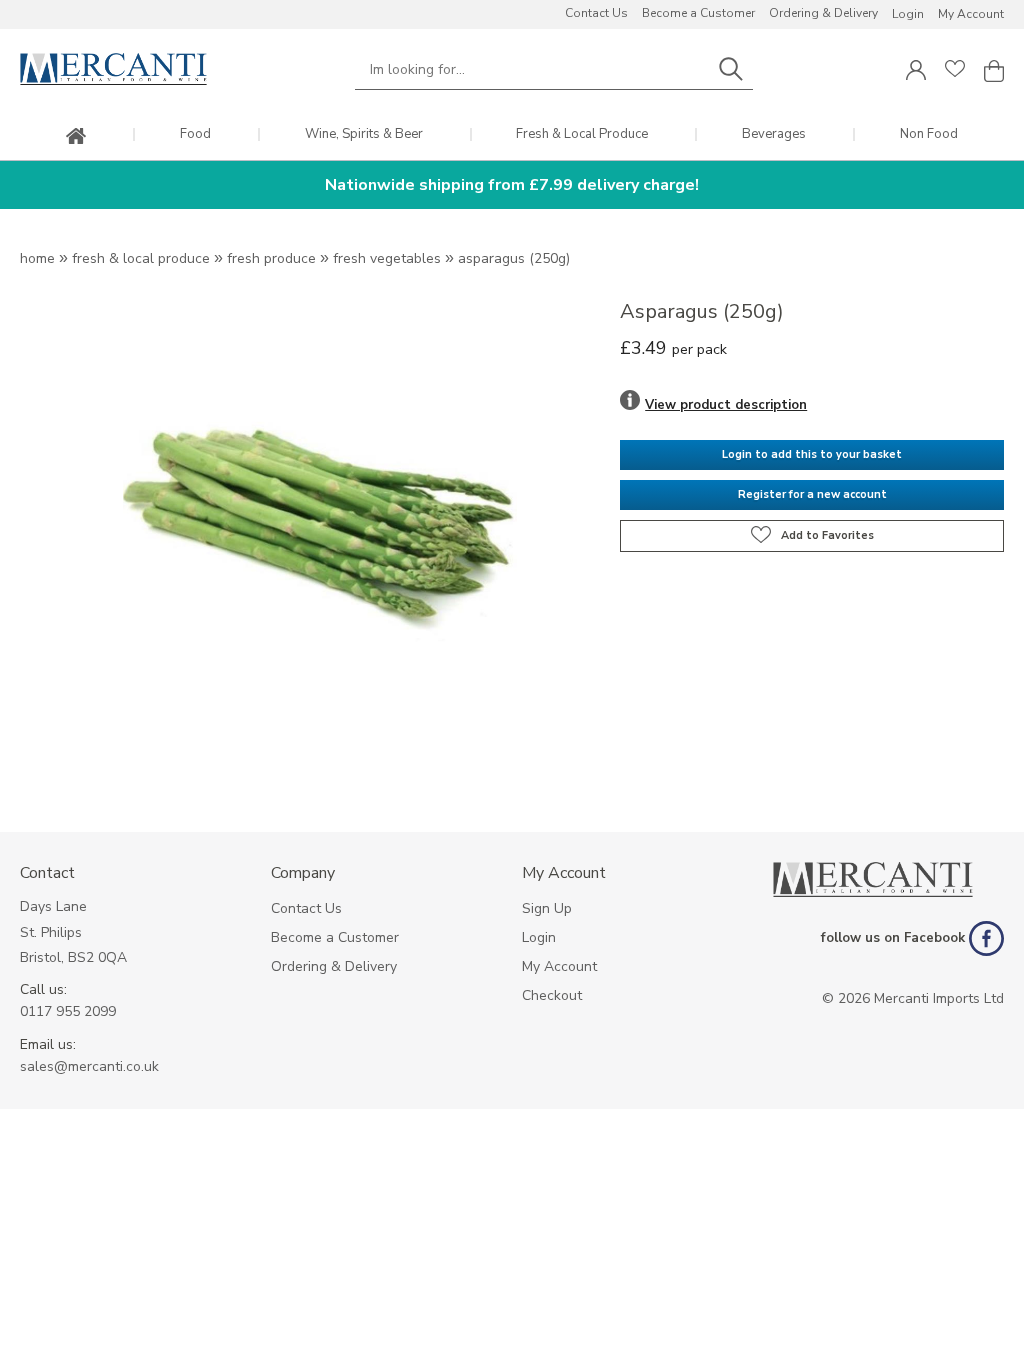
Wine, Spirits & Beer (364, 134)
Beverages (774, 134)
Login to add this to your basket (812, 454)
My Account (971, 14)
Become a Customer (698, 13)
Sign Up (547, 908)
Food (195, 134)
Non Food (929, 134)
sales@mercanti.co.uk (89, 1066)
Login (908, 14)
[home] (76, 137)
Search (731, 69)
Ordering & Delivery (823, 13)
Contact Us (596, 13)
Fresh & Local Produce (582, 134)
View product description (726, 405)
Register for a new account (812, 494)
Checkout (552, 995)
